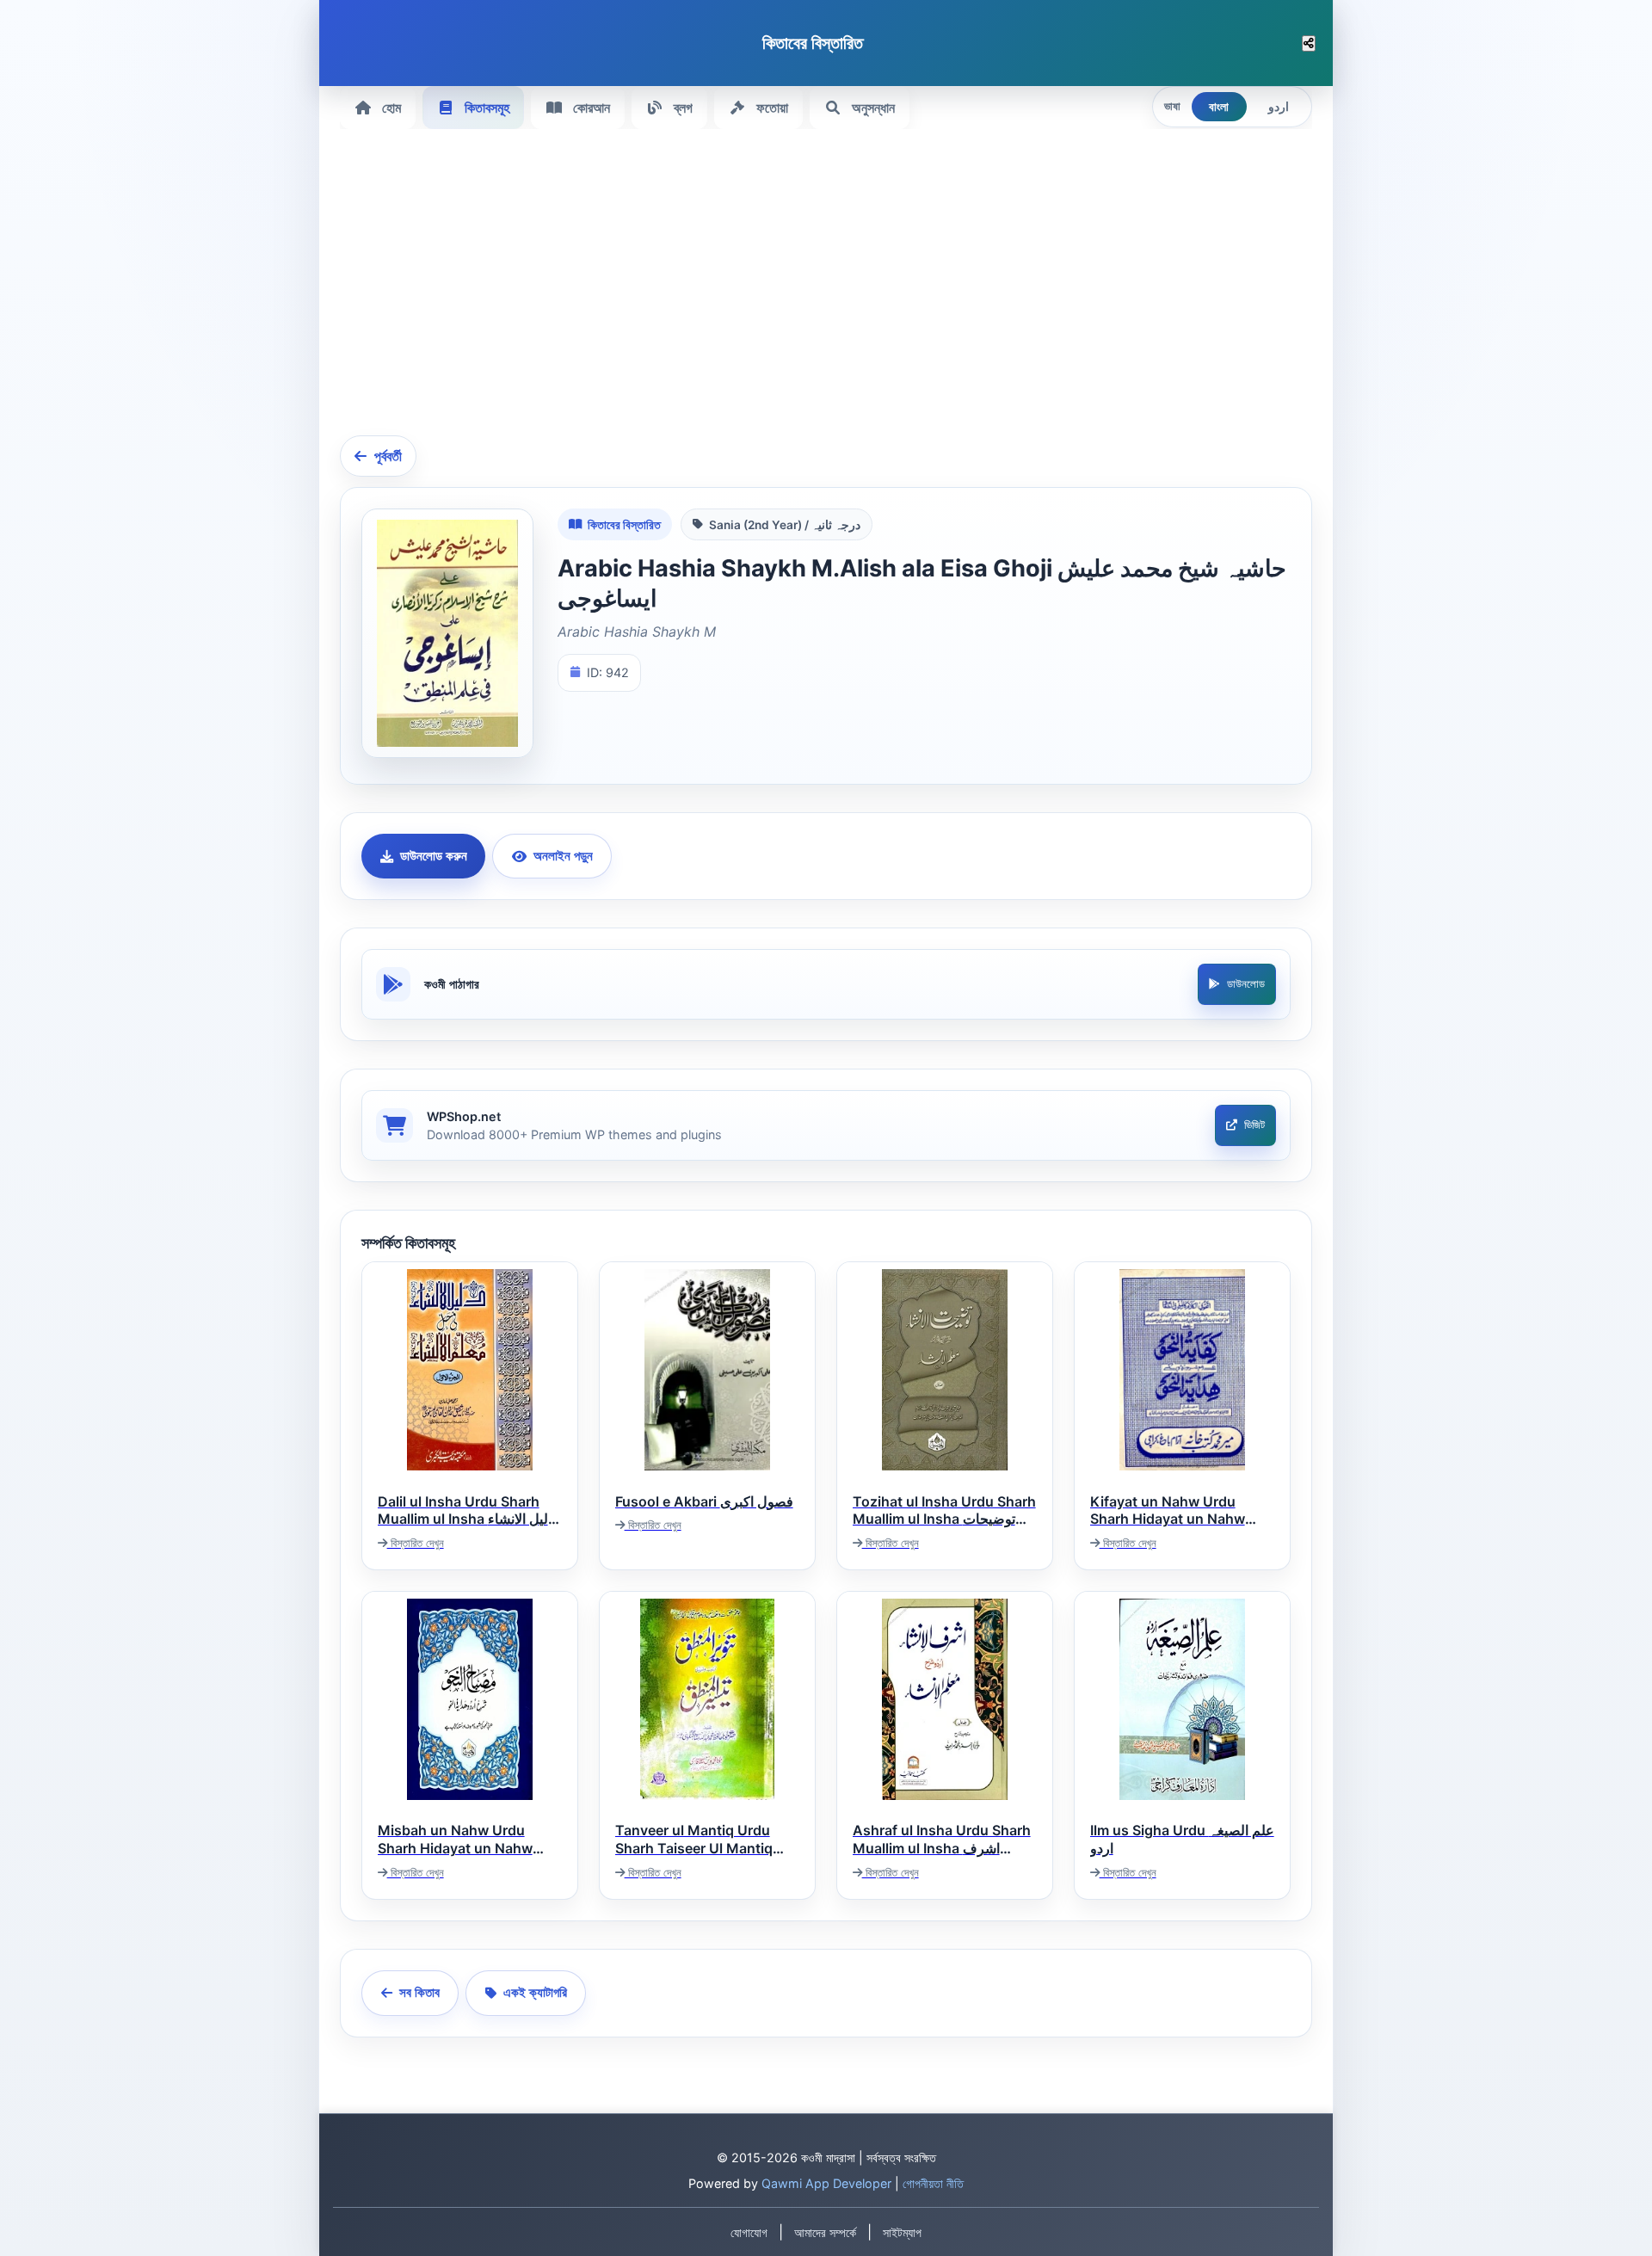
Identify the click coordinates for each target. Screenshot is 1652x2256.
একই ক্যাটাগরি (535, 1992)
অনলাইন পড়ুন (563, 856)
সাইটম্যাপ (902, 2233)
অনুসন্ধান (873, 108)
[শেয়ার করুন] (1309, 43)
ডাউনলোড (1246, 984)
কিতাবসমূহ (487, 108)
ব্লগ (683, 108)
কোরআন (592, 108)
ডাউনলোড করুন (434, 856)
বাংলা (1219, 107)
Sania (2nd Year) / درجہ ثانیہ (785, 525)
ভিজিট (1254, 1125)
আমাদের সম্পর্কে (825, 2233)
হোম (391, 108)
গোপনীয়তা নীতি (933, 2183)
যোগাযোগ (749, 2233)
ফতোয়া (772, 108)
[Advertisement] (856, 293)
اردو (1279, 107)
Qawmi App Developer (826, 2183)
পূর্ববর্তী (388, 456)
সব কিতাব (419, 1992)
